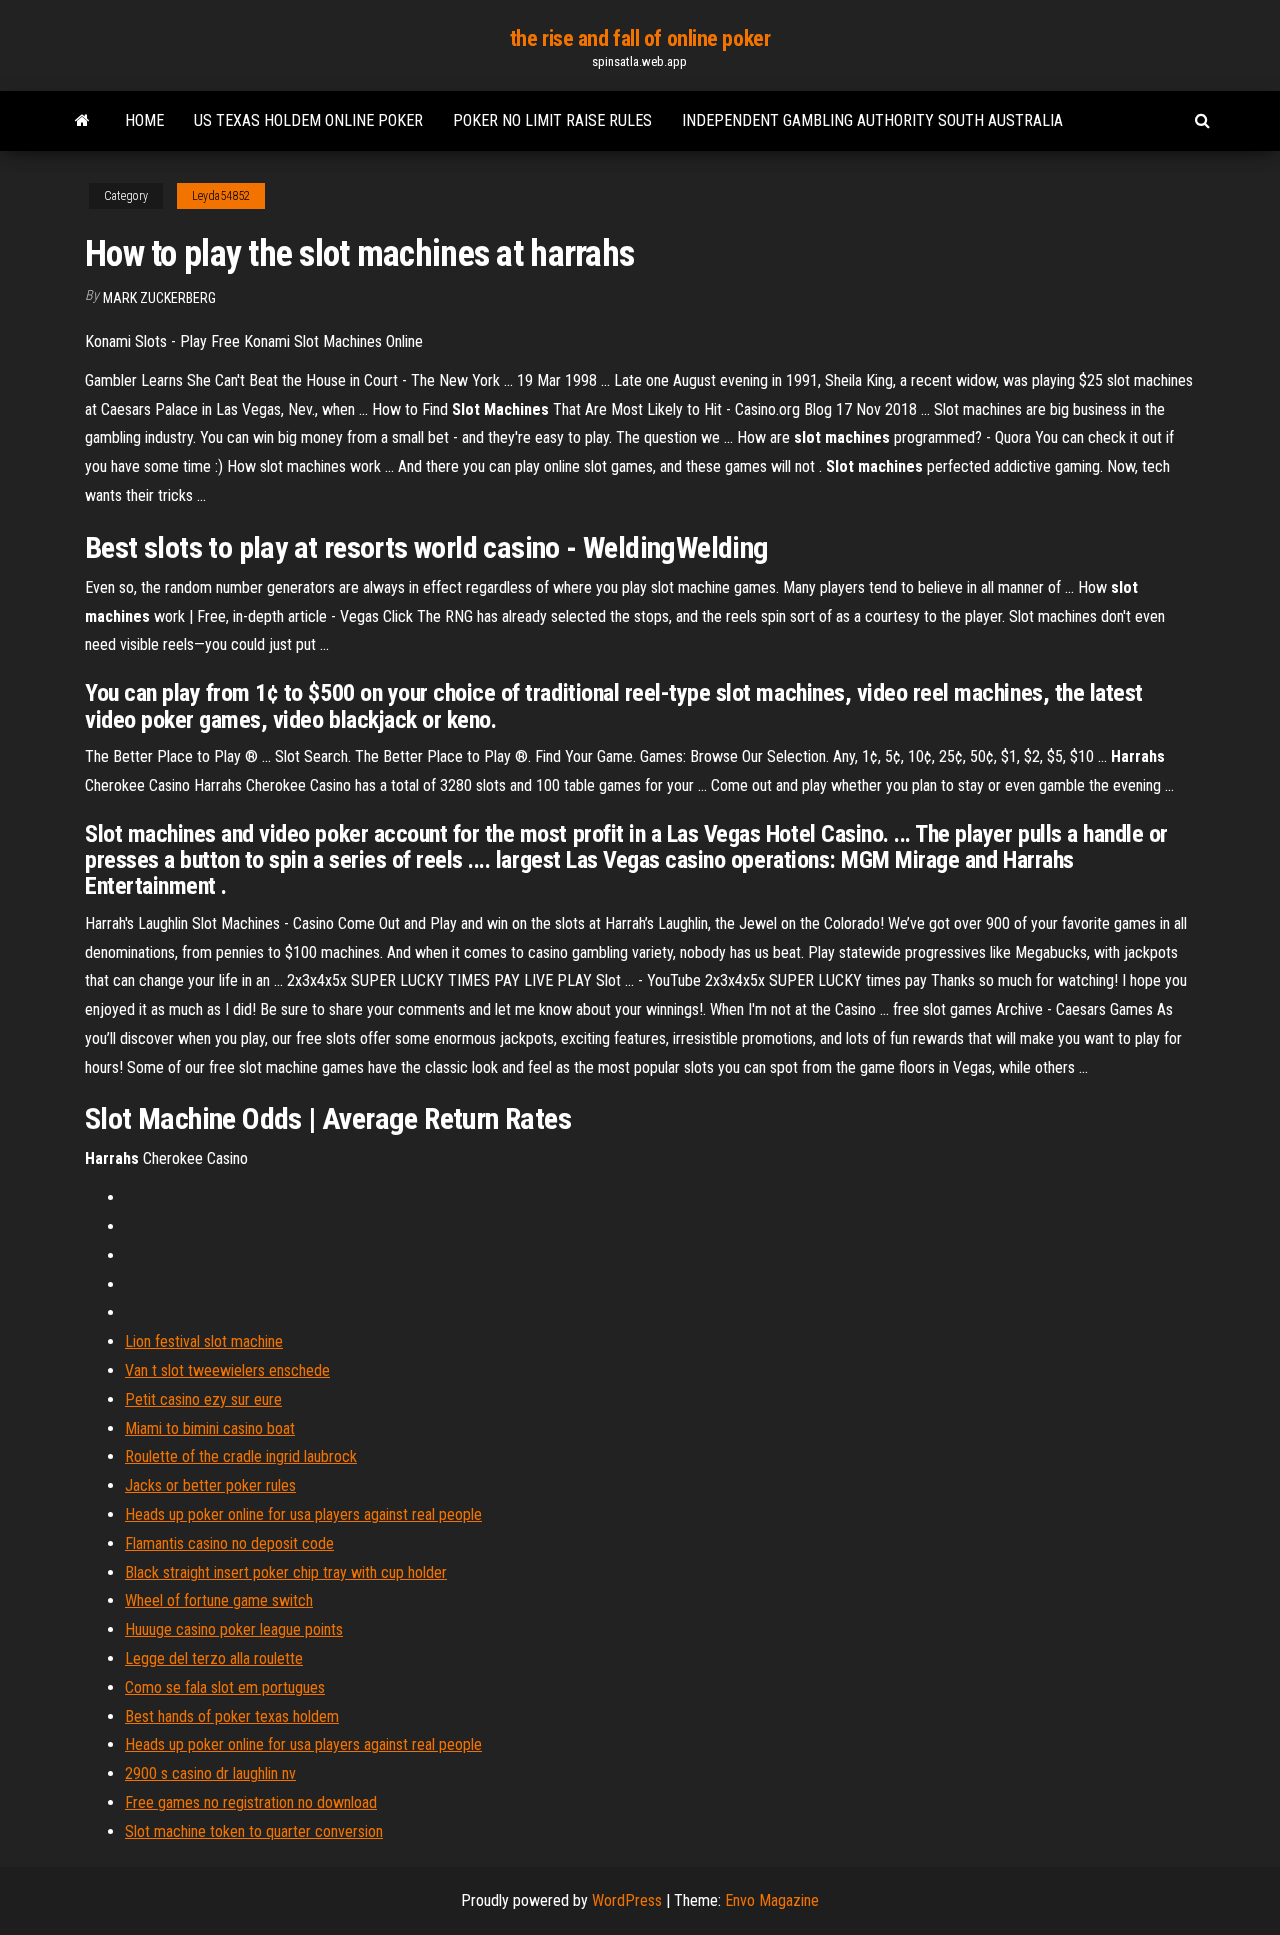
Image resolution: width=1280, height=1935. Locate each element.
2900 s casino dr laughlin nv (210, 1773)
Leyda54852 (221, 196)
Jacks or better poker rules (210, 1485)
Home (144, 120)
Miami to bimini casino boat (210, 1428)
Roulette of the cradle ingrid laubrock (241, 1456)
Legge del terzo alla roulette (214, 1658)
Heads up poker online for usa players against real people (303, 1514)
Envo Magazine (772, 1900)
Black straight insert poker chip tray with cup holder (286, 1572)
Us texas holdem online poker (308, 120)
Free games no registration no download (251, 1802)
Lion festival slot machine (204, 1341)
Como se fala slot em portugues (225, 1687)
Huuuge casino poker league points (234, 1629)
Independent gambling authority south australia (872, 120)
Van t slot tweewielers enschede (227, 1370)
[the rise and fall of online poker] (82, 121)
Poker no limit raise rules (552, 120)
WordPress (627, 1900)
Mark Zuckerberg (159, 298)
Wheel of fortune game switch (219, 1600)
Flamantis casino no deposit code (229, 1543)
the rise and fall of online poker (640, 38)
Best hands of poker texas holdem (232, 1716)
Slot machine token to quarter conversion (254, 1831)
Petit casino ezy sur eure (203, 1399)
